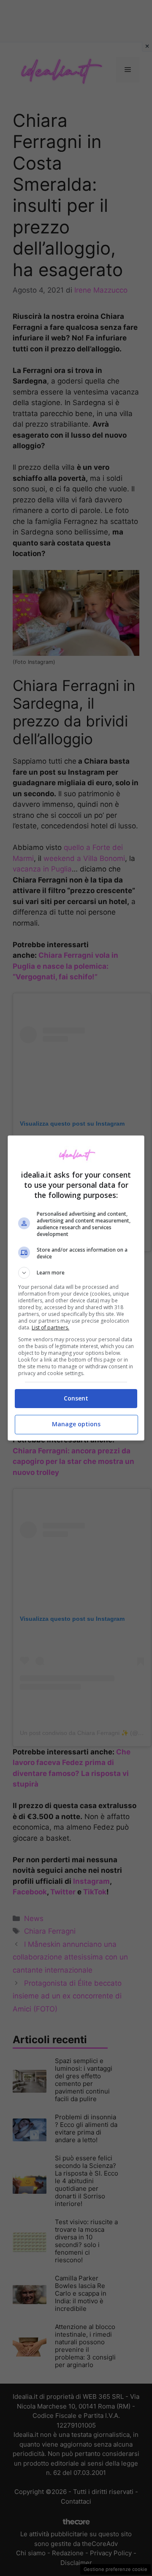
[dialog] (76, 1288)
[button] (76, 1273)
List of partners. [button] (50, 1328)
